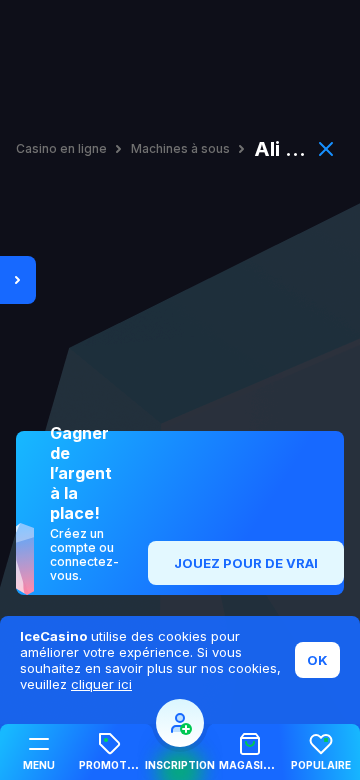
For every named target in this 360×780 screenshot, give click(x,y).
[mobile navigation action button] (180, 723)
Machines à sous (180, 149)
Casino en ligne (61, 149)
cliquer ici (101, 684)
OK (317, 660)
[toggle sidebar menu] (18, 280)
